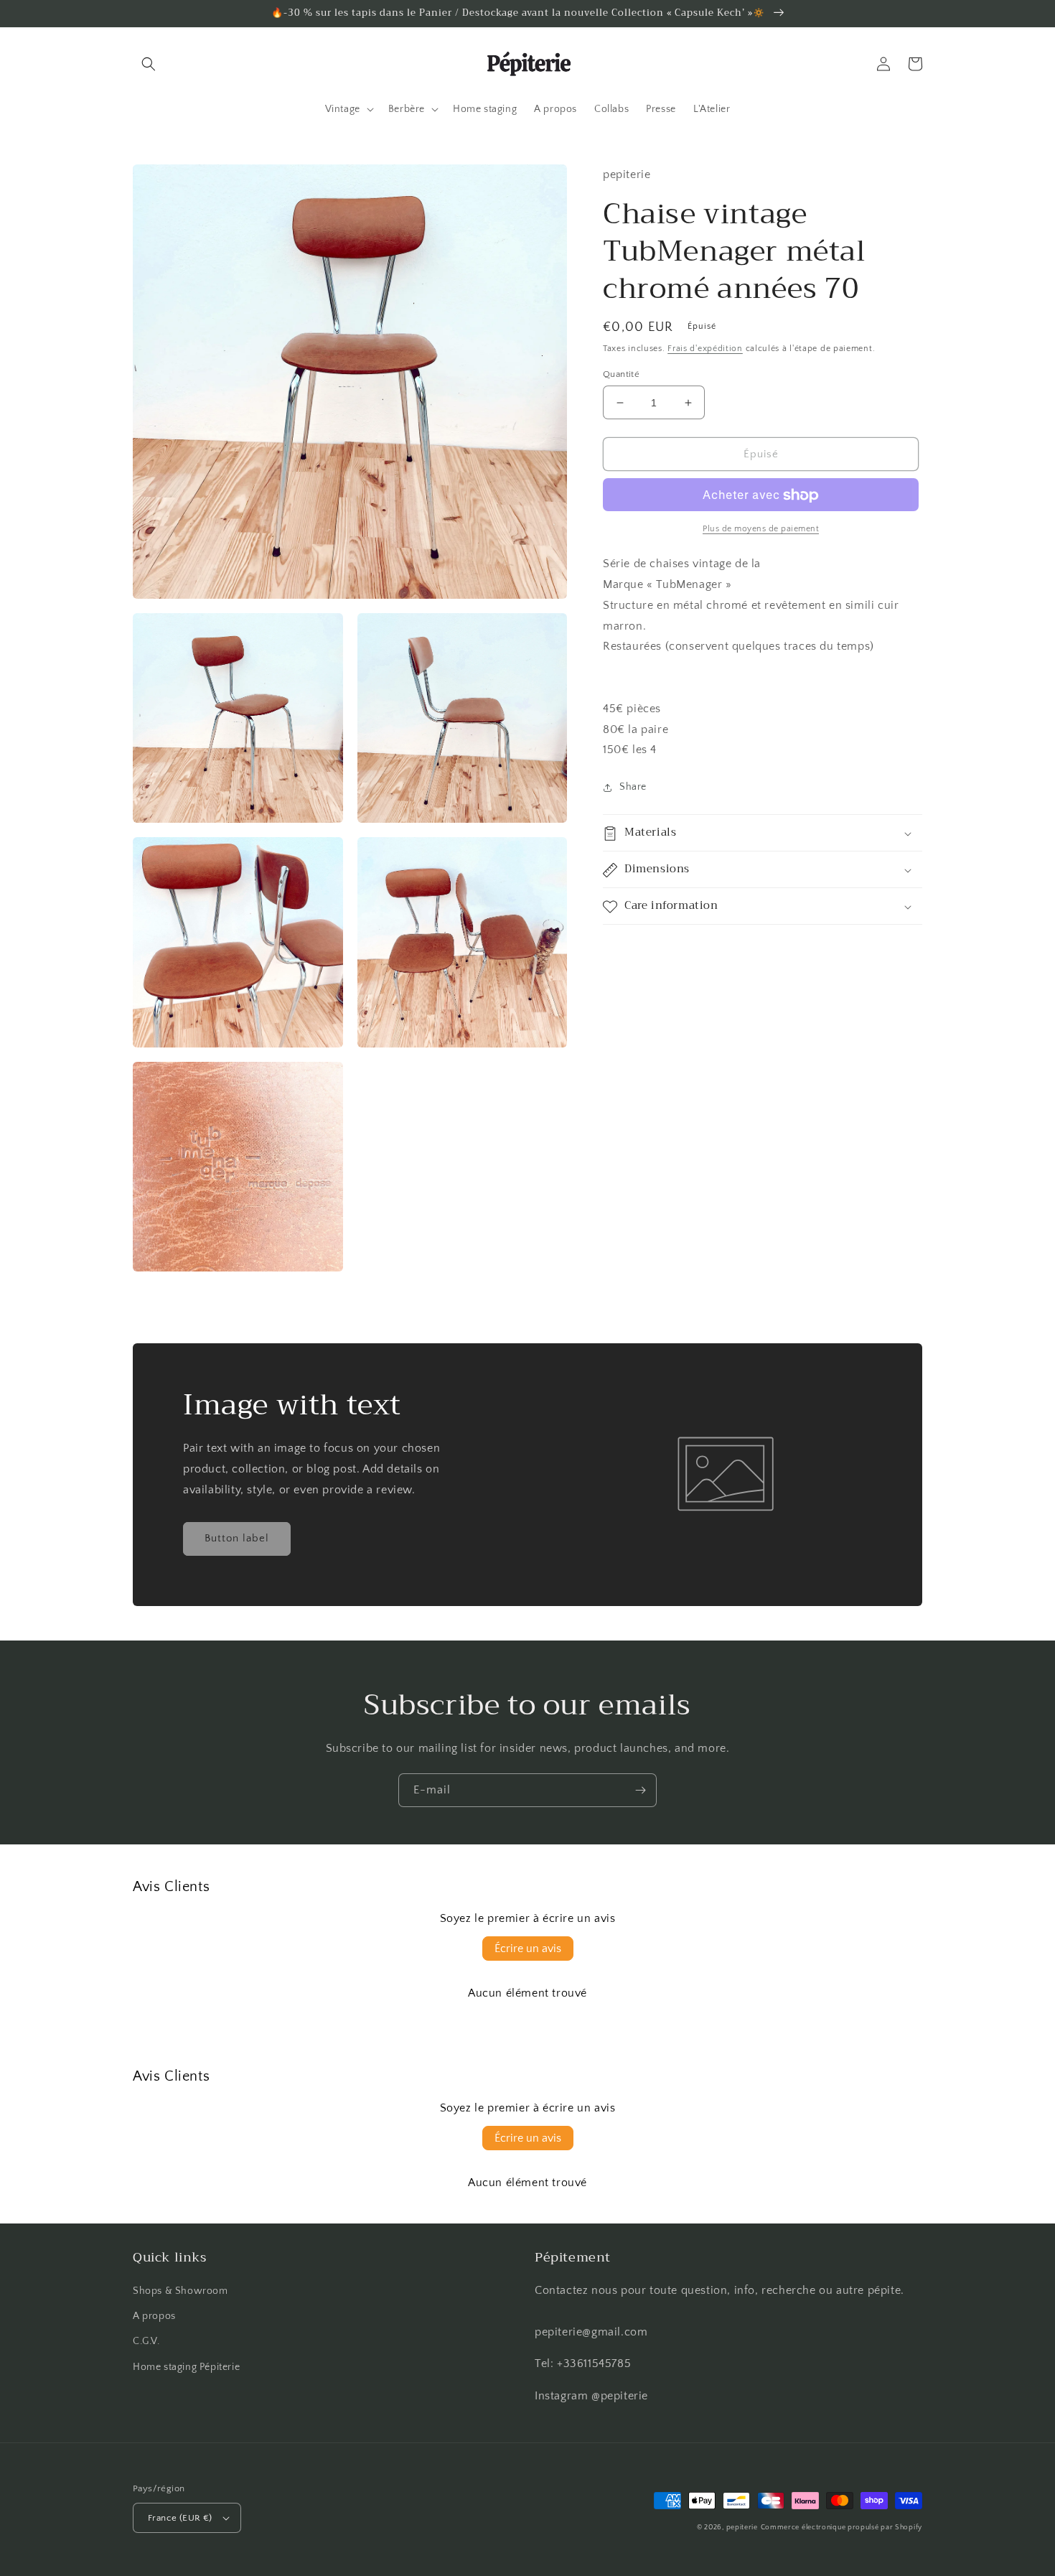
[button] (149, 64)
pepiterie (742, 2528)
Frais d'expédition (705, 349)
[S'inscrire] (640, 1790)
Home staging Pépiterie (186, 2367)
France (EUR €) (180, 2518)
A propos (154, 2316)
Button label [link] (237, 1538)
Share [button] (633, 788)
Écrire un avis (528, 1949)
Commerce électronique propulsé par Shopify (841, 2528)
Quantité (621, 374)
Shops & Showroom (180, 2291)
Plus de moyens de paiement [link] (761, 529)
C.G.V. (146, 2341)
